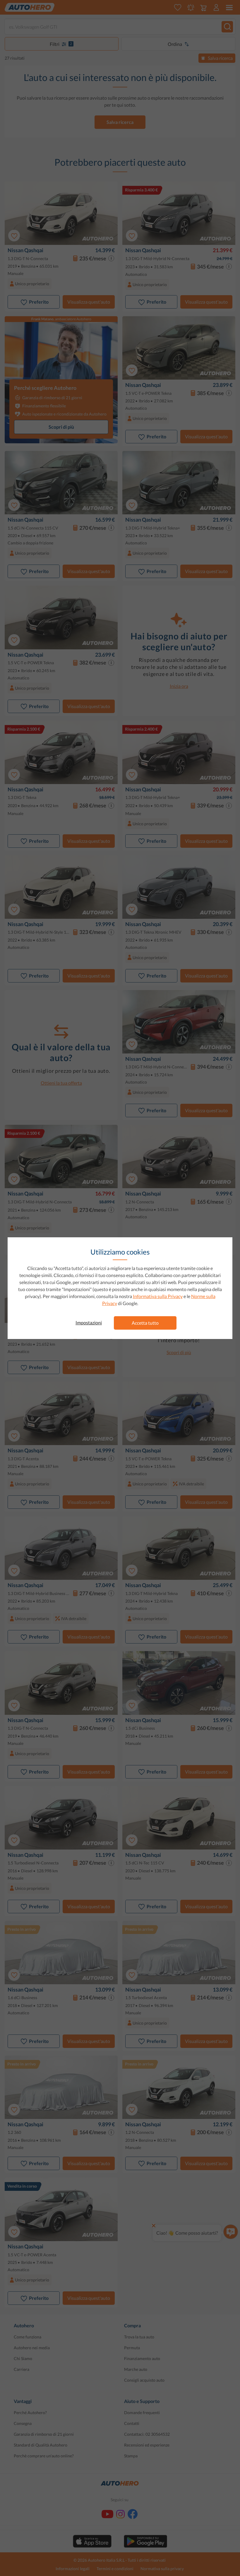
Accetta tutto (145, 1323)
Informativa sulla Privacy (158, 1296)
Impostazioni (89, 1322)
